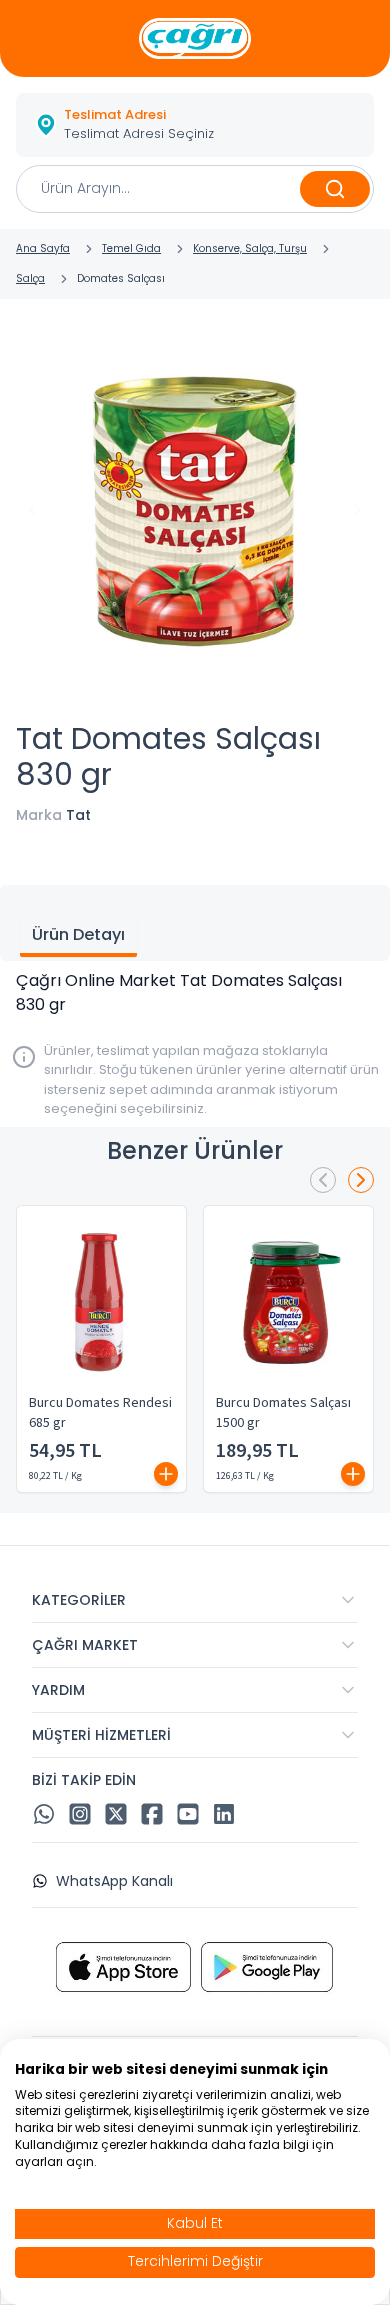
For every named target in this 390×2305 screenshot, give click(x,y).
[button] (195, 125)
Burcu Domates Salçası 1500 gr (283, 1413)
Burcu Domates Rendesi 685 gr (100, 1413)
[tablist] (195, 923)
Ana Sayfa (43, 248)
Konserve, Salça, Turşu (250, 248)
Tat (78, 815)
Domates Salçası (121, 278)
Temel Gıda (131, 248)
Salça (30, 278)
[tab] (78, 937)
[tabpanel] (195, 993)
